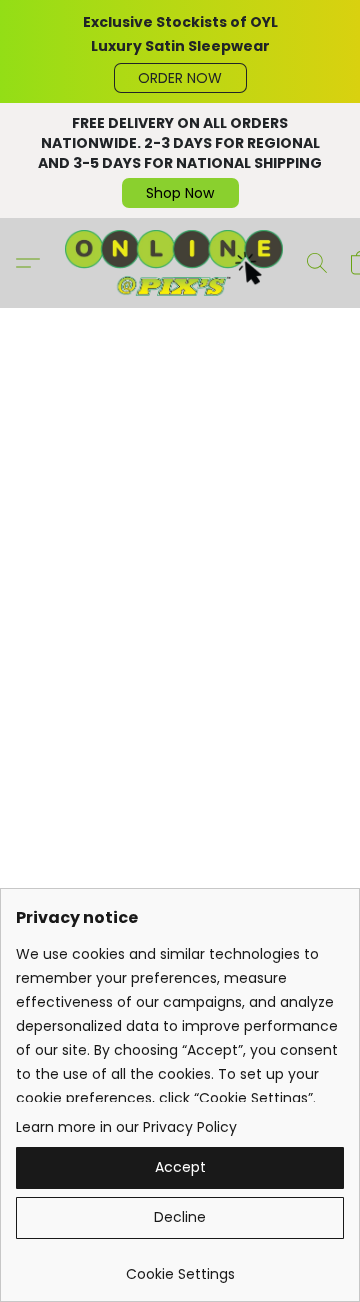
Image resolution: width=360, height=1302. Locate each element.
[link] (180, 1266)
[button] (180, 78)
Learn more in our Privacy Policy (126, 1127)
